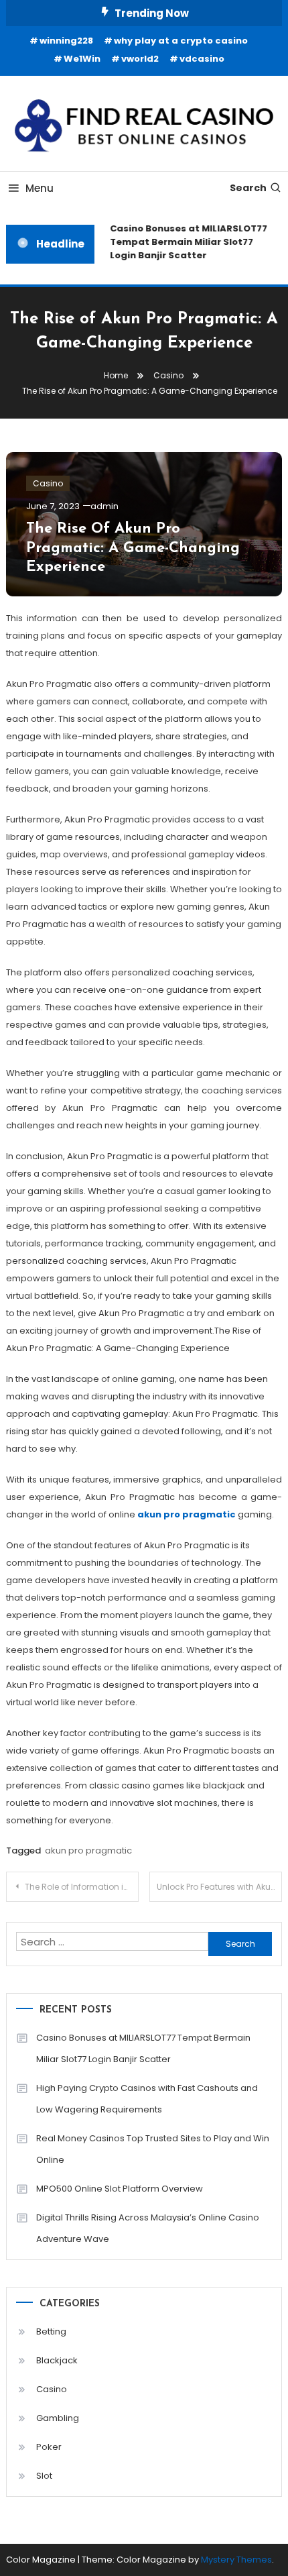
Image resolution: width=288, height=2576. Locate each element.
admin (104, 506)
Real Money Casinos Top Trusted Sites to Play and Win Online (153, 2149)
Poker (49, 2447)
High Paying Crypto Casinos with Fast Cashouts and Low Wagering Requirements (147, 2099)
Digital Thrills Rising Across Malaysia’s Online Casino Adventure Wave (148, 2228)
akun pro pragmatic (88, 1850)
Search (248, 188)
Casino (48, 483)
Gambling (58, 2418)
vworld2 (140, 59)
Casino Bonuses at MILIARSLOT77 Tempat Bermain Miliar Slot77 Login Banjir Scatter (186, 242)
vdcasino (202, 59)
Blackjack (57, 2360)
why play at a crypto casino (181, 41)
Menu (40, 188)
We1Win (82, 59)
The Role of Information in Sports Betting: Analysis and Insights (82, 1887)
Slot (44, 2476)
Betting (51, 2331)
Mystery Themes (236, 2560)
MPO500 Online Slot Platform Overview (120, 2189)
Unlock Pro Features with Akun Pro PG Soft (219, 1887)
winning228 (66, 41)
